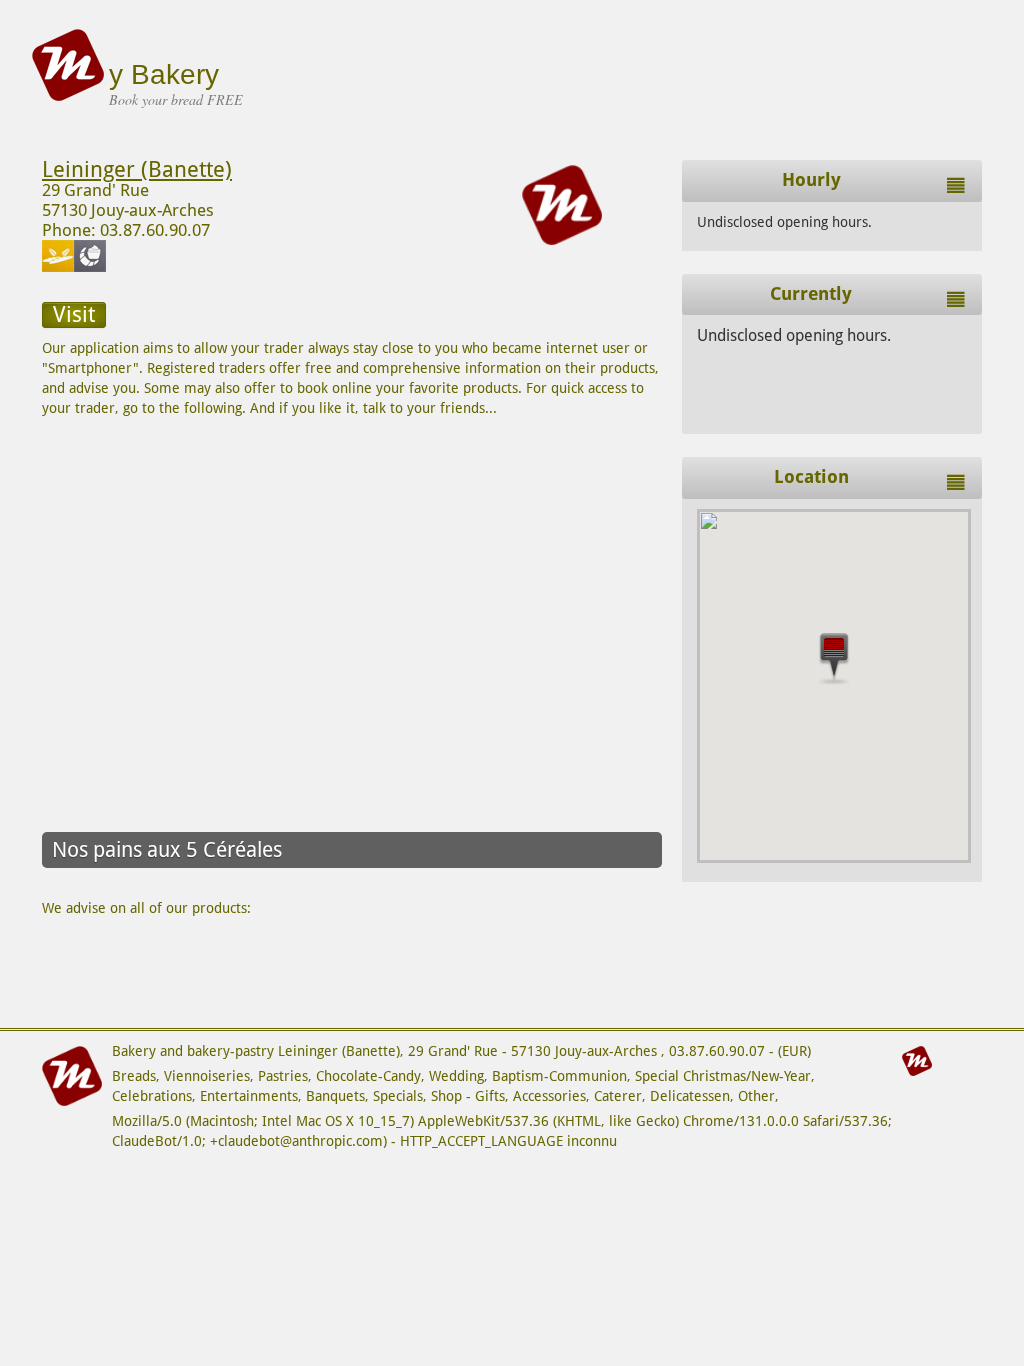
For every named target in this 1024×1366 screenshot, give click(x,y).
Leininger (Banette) (137, 169)
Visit (74, 314)
